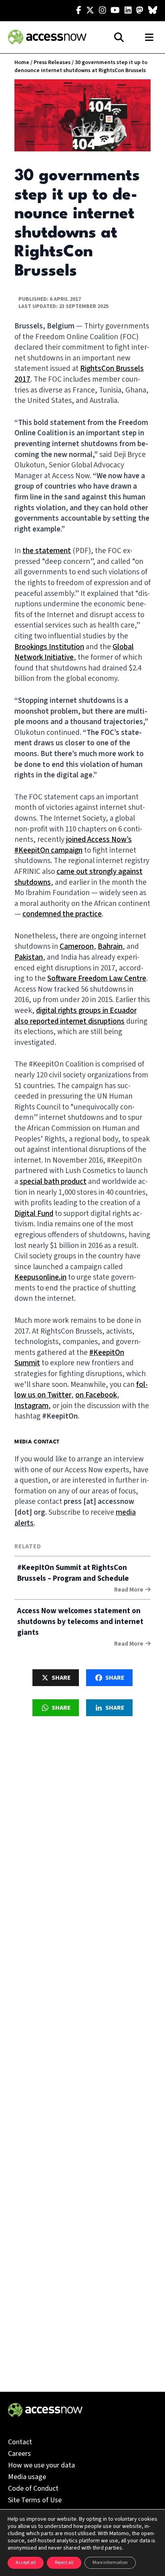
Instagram (31, 1406)
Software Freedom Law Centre (97, 979)
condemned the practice (62, 914)
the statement (47, 551)
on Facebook (96, 1395)
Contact (20, 2442)
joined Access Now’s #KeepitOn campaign (73, 845)
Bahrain (110, 947)
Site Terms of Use (35, 2500)
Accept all (26, 2563)
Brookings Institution (49, 647)
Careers (19, 2454)
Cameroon (77, 947)
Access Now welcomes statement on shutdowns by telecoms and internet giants (80, 1622)
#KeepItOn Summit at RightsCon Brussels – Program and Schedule (73, 1573)
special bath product (53, 1182)
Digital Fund (34, 1214)
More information (110, 2563)
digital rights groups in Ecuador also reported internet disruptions (75, 1016)
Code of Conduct (33, 2488)
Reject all (64, 2563)
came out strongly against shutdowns (78, 877)
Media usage (27, 2477)
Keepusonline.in (40, 1277)
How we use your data (41, 2465)
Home (22, 62)
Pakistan (29, 957)
